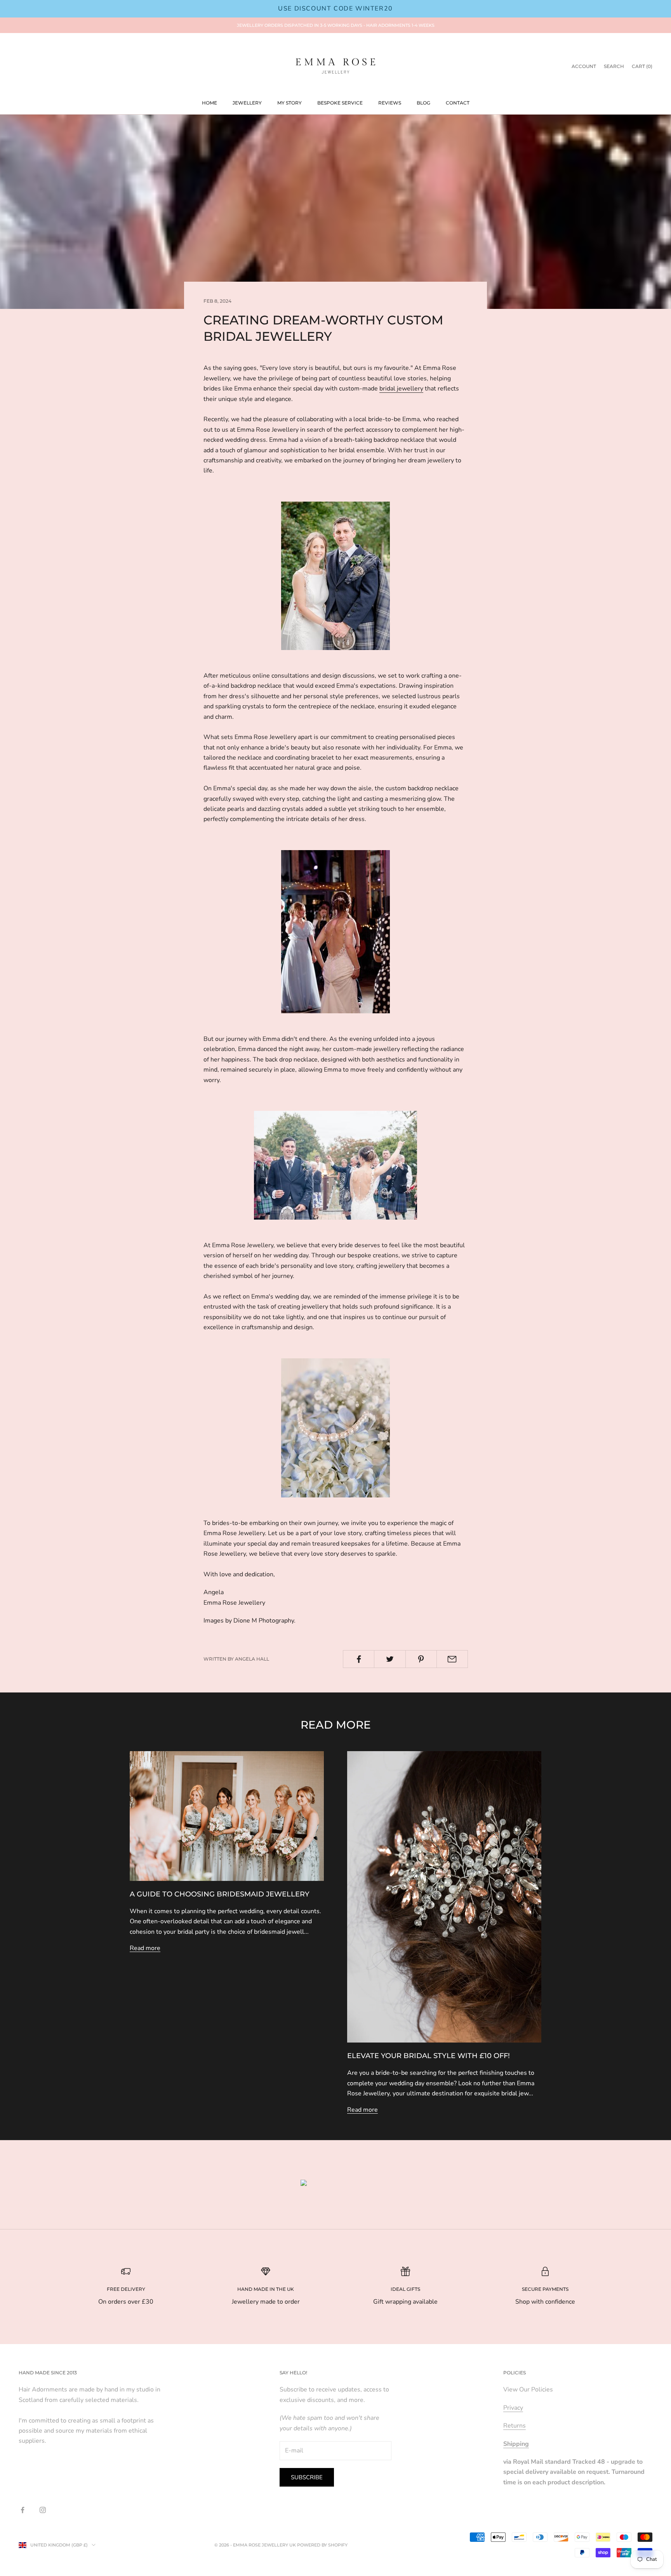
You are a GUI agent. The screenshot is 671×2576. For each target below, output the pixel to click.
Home (209, 103)
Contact (458, 103)
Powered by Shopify (322, 2545)
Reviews (390, 103)
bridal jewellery (401, 389)
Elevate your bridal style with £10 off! (429, 2056)
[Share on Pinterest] (421, 1659)
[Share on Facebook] (359, 1659)
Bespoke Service (340, 103)
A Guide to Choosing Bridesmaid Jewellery (220, 1894)
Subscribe (307, 2477)
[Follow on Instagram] (43, 2510)
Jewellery (247, 103)
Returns (515, 2426)
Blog (423, 103)
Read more (145, 1948)
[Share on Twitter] (390, 1659)
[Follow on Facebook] (23, 2510)
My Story (289, 103)
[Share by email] (452, 1659)
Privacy (513, 2408)
